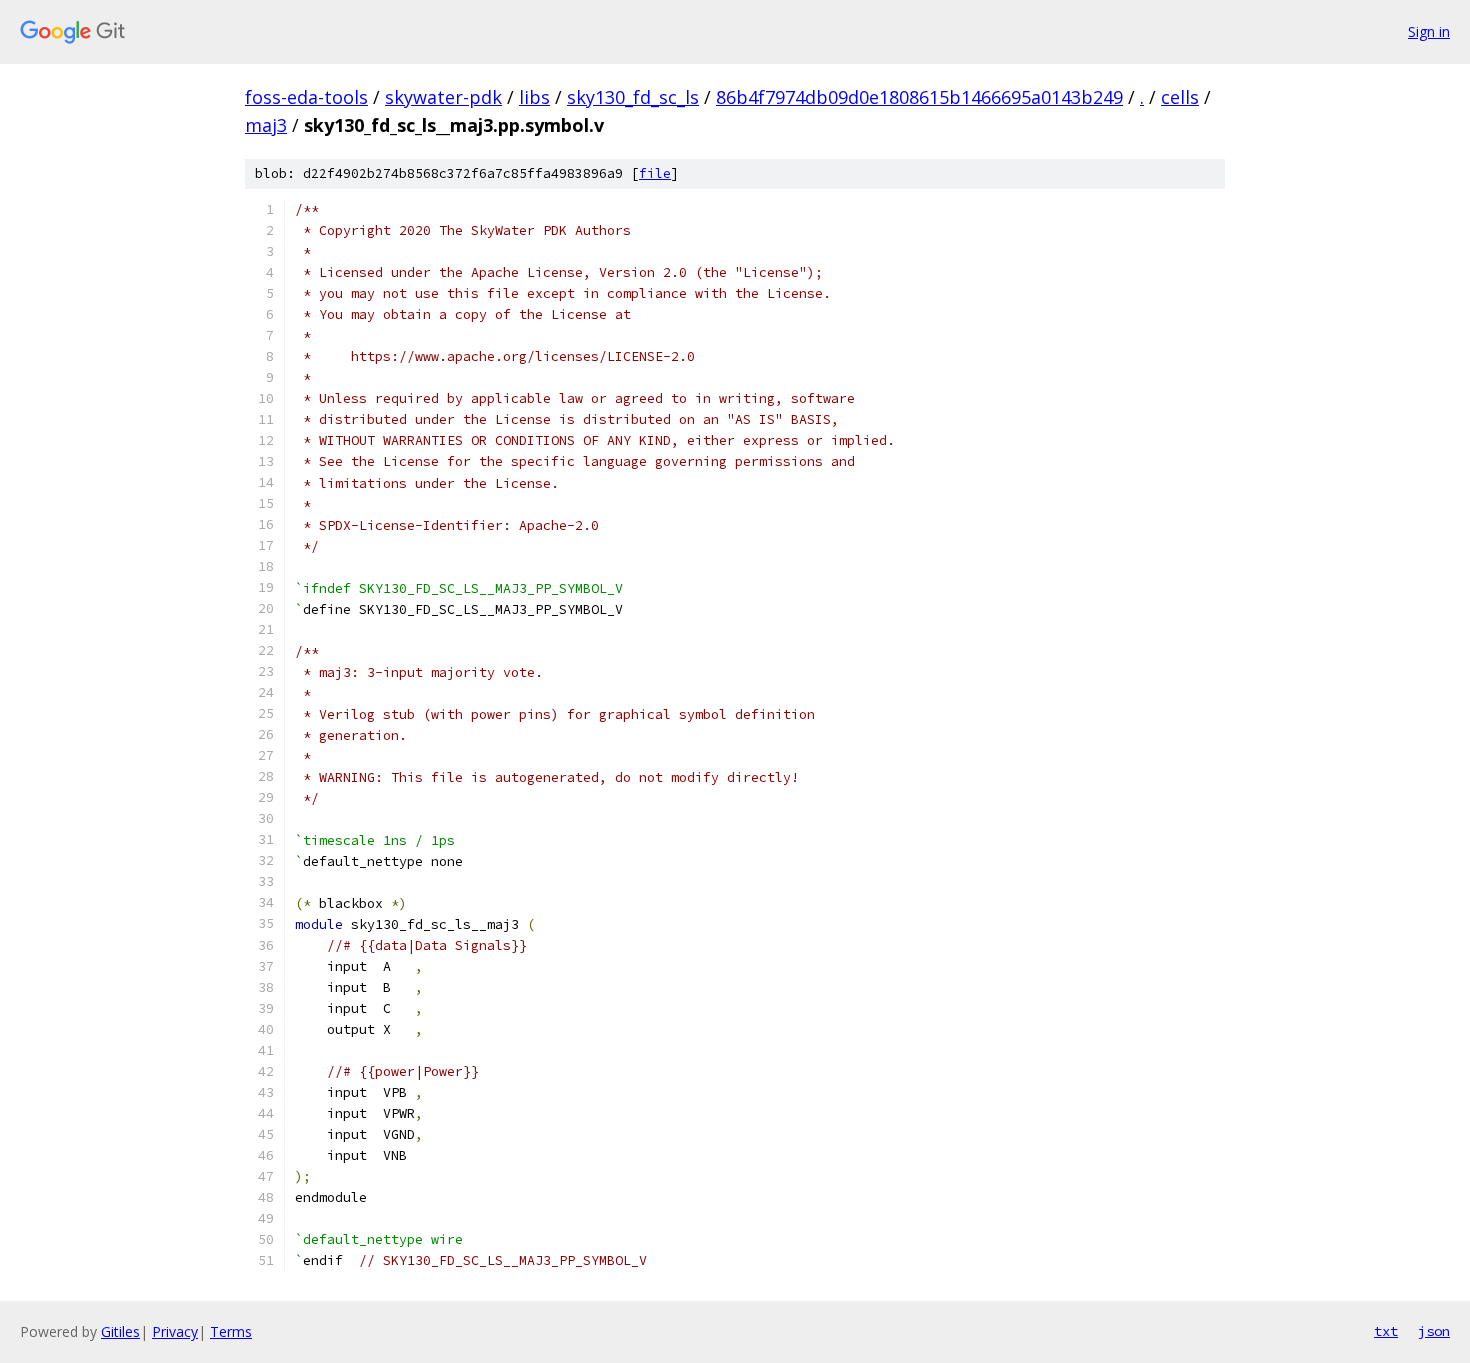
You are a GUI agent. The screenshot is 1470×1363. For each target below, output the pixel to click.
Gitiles (120, 1331)
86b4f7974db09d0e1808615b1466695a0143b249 (919, 97)
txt (1386, 1331)
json (1434, 1331)
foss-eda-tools (306, 97)
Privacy (175, 1331)
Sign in (1429, 31)
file (655, 173)
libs (534, 97)
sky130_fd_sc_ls (633, 97)
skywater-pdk (443, 97)
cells (1180, 97)
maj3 (266, 125)
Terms (231, 1331)
